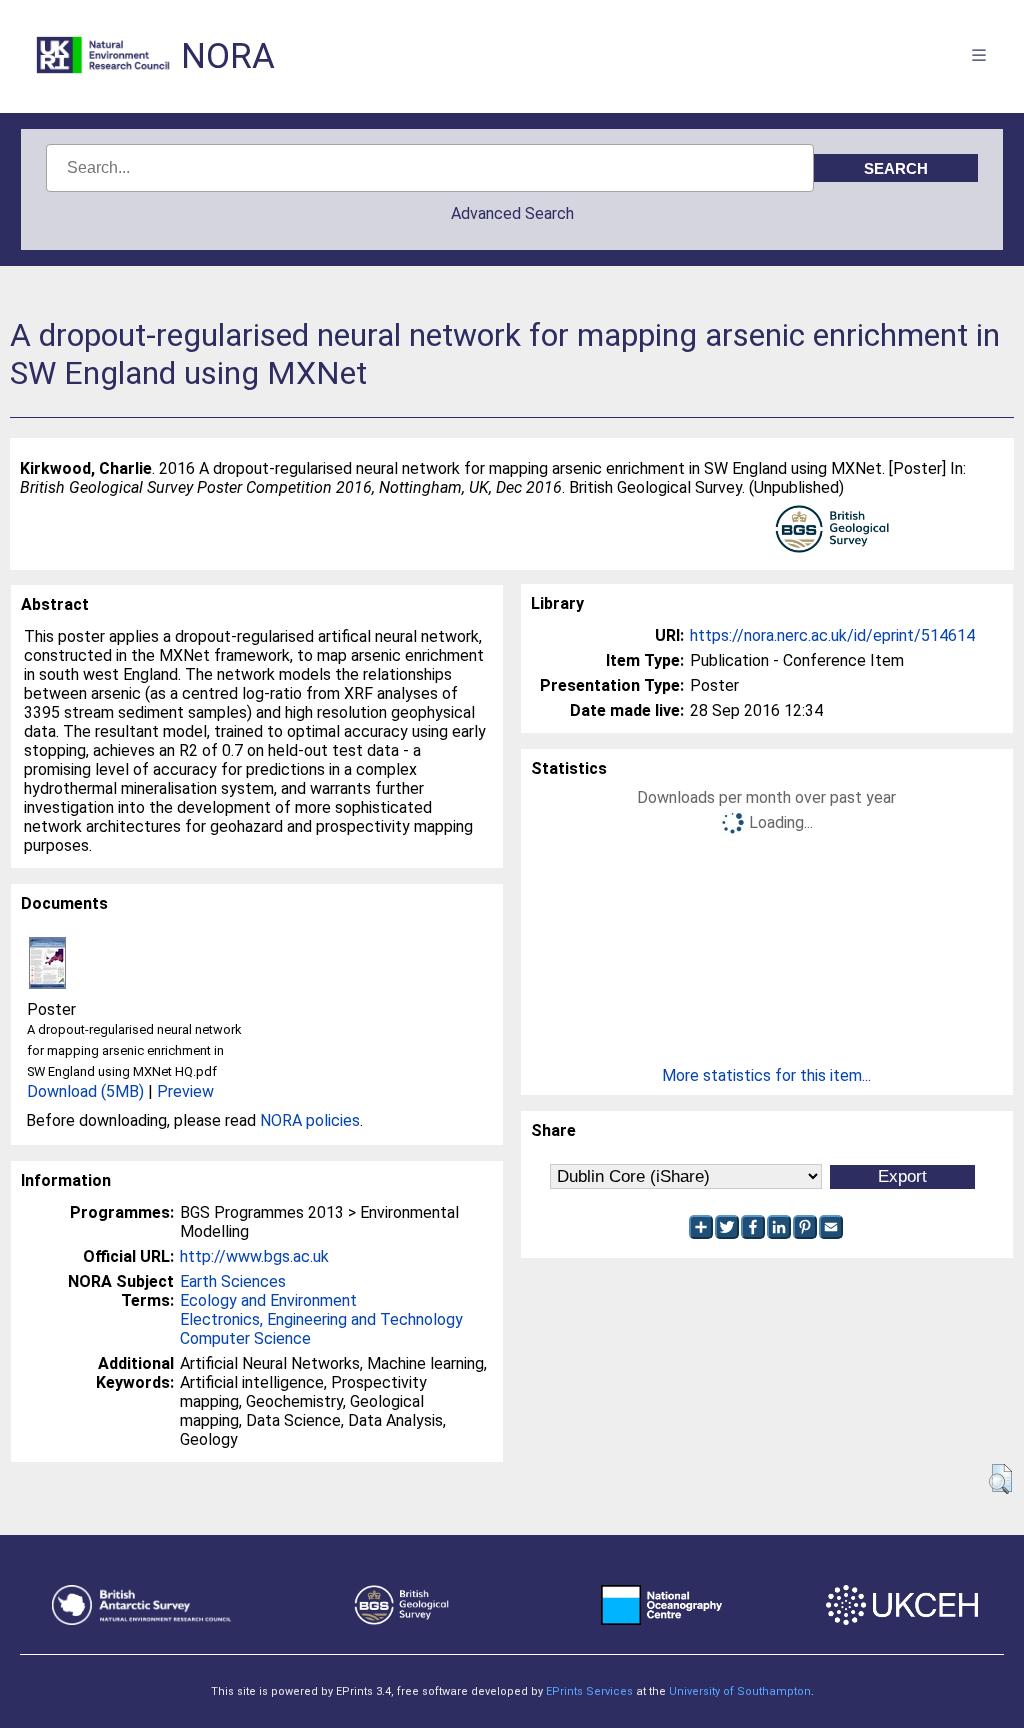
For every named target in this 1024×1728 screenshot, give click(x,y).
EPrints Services (589, 1691)
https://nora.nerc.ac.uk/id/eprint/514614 (832, 635)
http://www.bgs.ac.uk (254, 1256)
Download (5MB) (85, 1091)
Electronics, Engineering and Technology (321, 1319)
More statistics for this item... (766, 1075)
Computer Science (245, 1338)
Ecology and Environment (268, 1300)
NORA (228, 56)
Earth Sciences (233, 1281)
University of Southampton (740, 1691)
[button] (1000, 1479)
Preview (185, 1091)
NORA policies (310, 1120)
